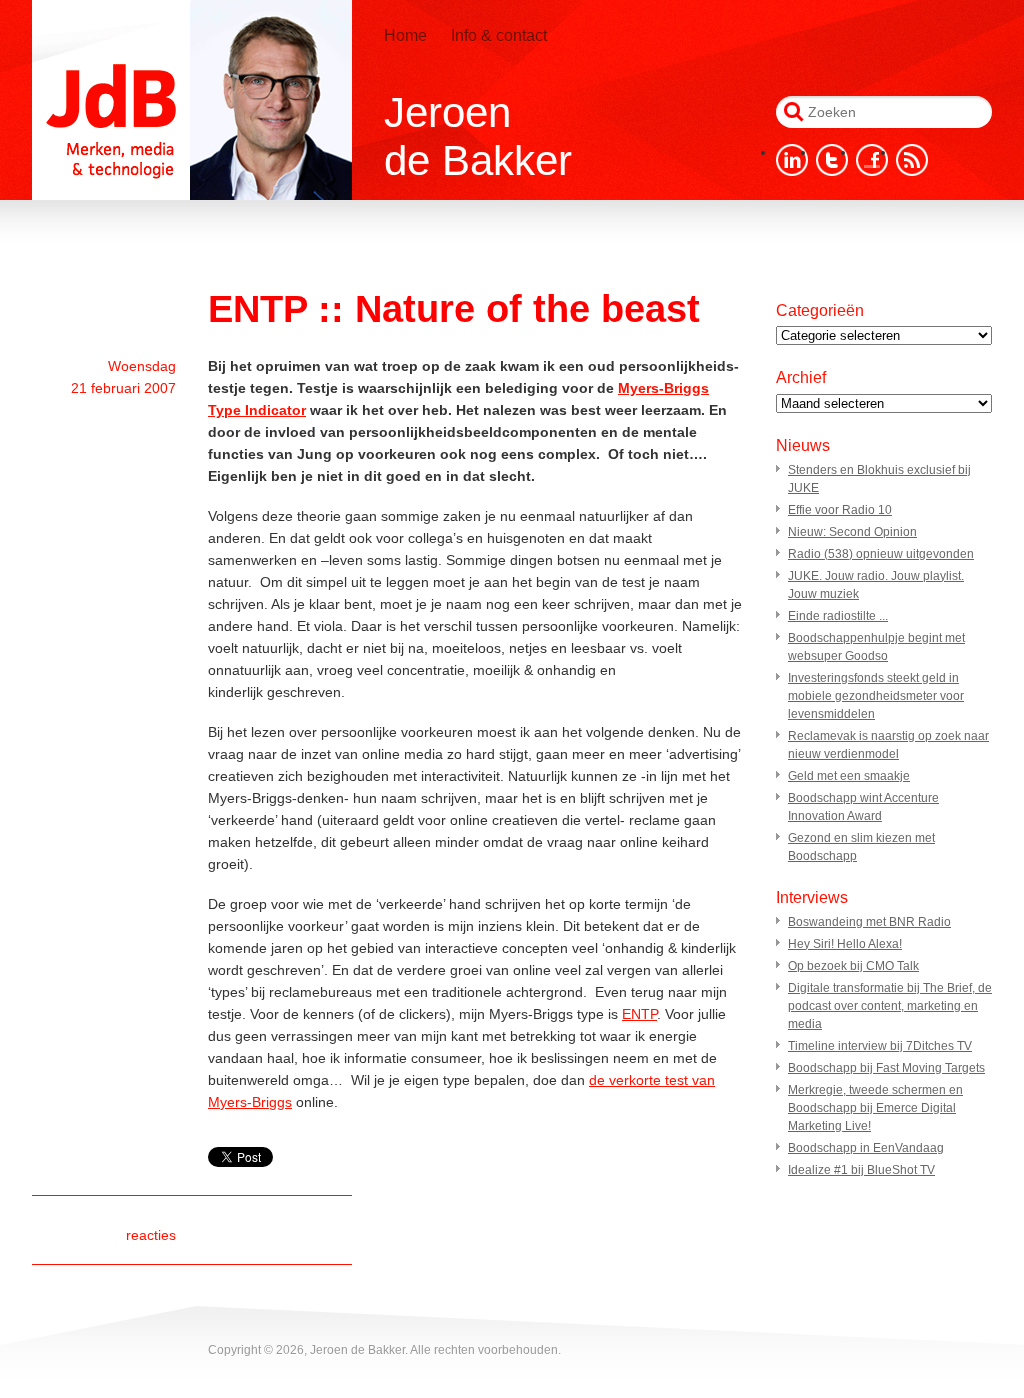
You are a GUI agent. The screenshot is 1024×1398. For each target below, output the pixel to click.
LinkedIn (792, 160)
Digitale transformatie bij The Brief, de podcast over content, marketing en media (890, 1006)
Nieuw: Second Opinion (852, 532)
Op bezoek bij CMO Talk (853, 966)
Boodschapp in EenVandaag (866, 1148)
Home (405, 35)
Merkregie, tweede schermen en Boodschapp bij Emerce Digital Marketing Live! (875, 1108)
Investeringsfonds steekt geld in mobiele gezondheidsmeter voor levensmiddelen (876, 696)
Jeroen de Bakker (192, 100)
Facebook (872, 160)
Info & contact (499, 35)
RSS (912, 160)
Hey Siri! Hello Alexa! (845, 944)
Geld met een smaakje (849, 776)
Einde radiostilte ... (838, 616)
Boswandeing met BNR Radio (869, 922)
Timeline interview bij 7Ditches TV (880, 1046)
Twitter (832, 160)
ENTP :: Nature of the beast (454, 309)
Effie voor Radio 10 (840, 510)
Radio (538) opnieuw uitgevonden (881, 554)
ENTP (639, 1014)
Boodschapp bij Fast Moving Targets (886, 1068)
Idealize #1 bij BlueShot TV (861, 1170)
